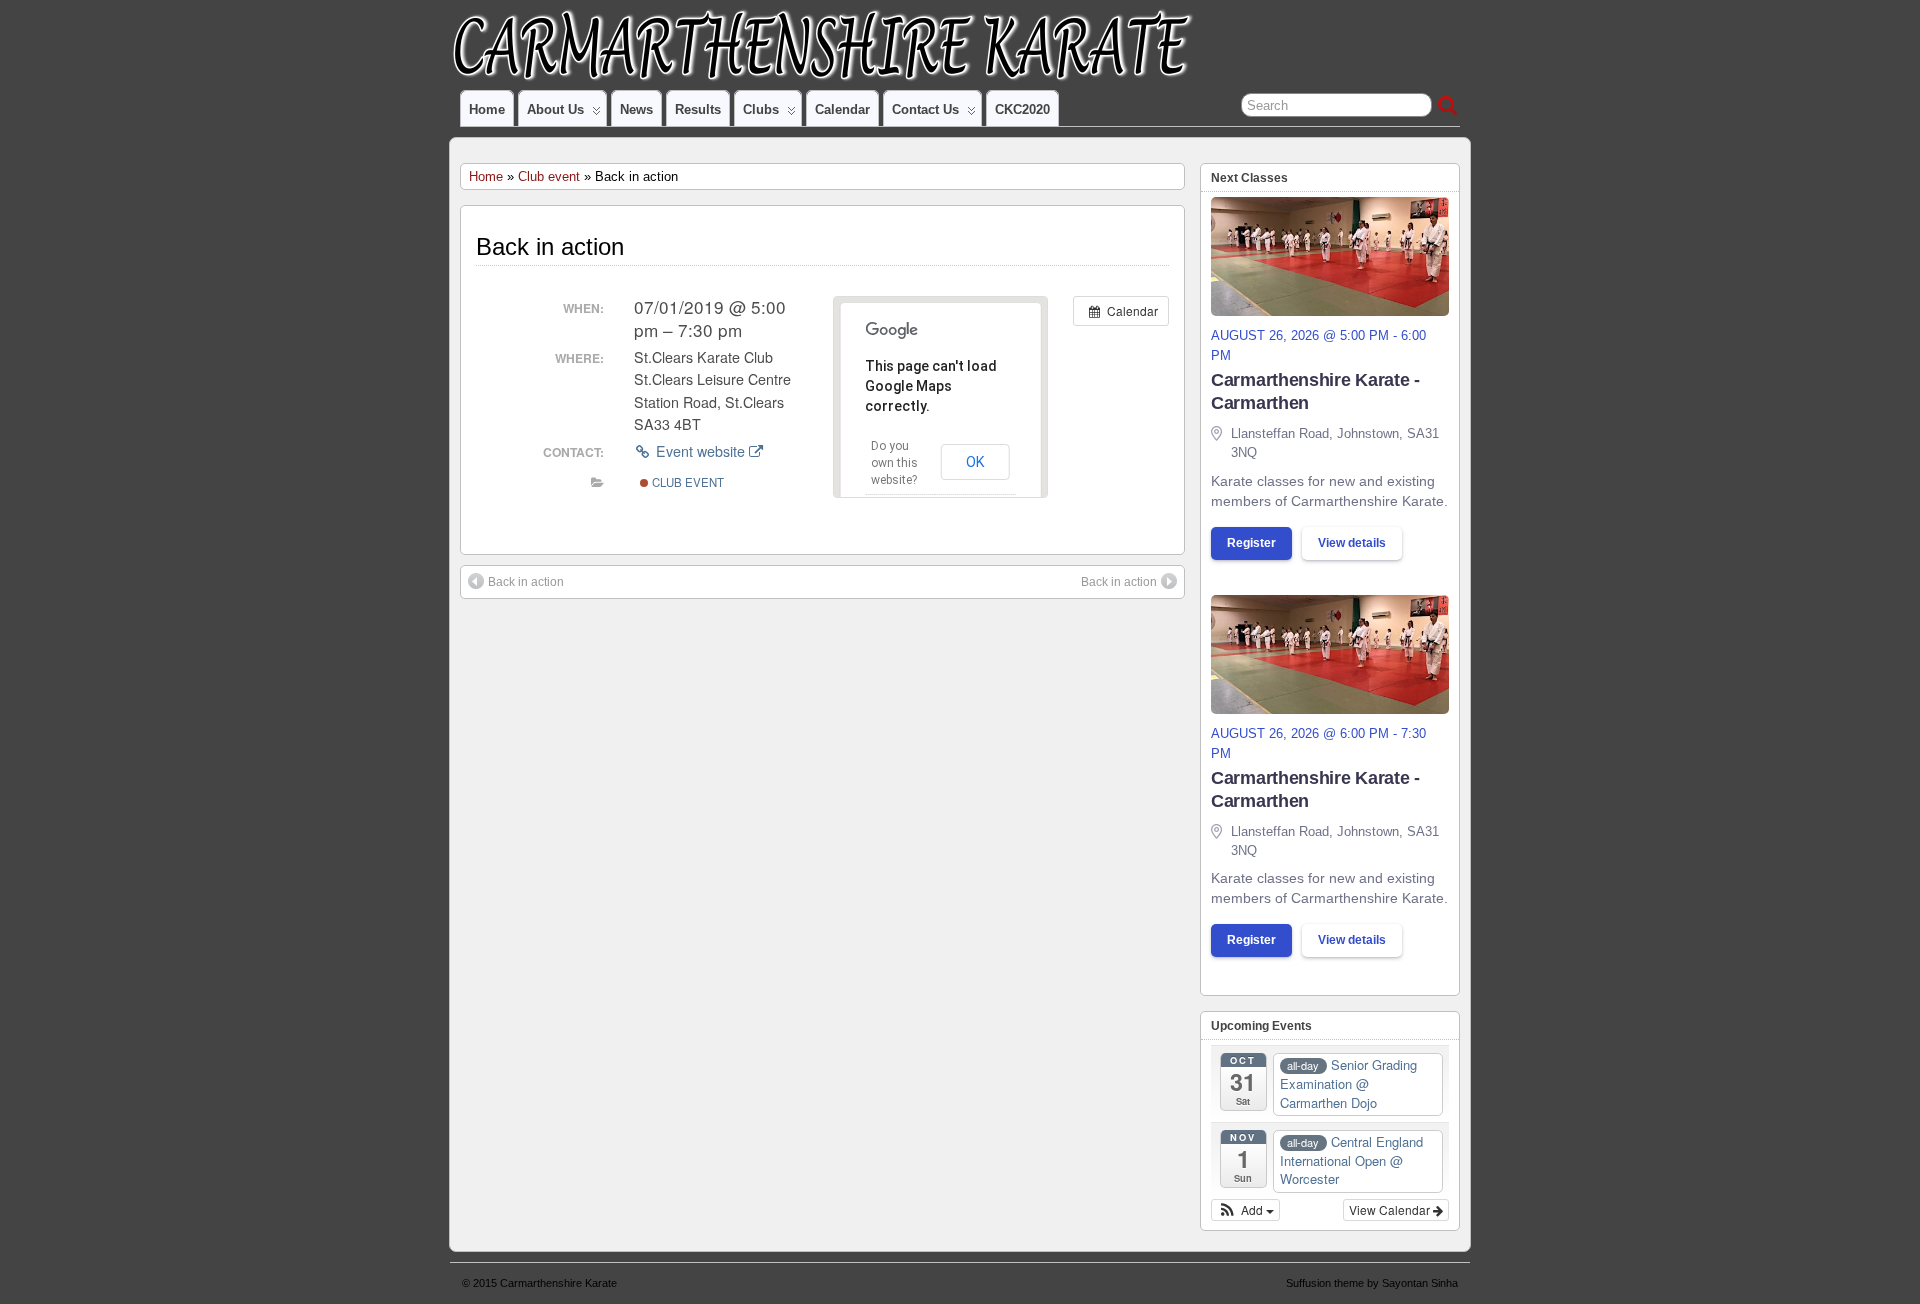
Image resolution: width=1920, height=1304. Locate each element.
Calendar (842, 109)
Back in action (526, 582)
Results (698, 109)
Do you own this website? (894, 463)
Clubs (761, 109)
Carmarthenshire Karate (558, 1283)
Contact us (925, 109)
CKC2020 (1022, 109)
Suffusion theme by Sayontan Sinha (1372, 1283)
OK (975, 462)
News (636, 109)
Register (1251, 543)
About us (555, 109)
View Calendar (1391, 1209)
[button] (1245, 1210)
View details (1352, 543)
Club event (549, 176)
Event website (700, 451)
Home (487, 109)
